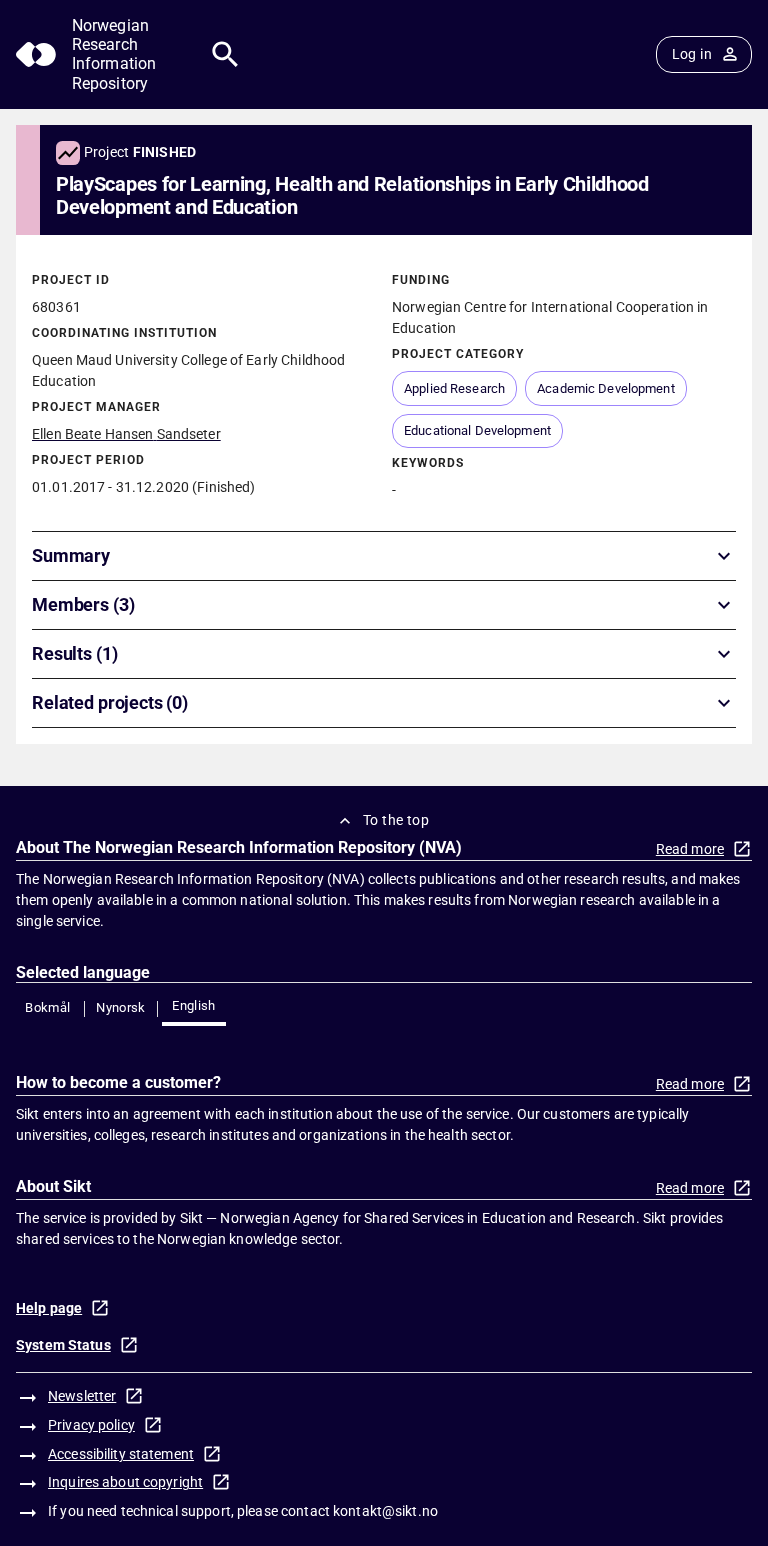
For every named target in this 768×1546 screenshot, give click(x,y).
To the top (396, 820)
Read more (690, 849)
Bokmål (47, 1007)
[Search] (225, 54)
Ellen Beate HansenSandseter (126, 434)
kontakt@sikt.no (385, 1511)
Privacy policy (91, 1425)
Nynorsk (121, 1007)
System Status (63, 1345)
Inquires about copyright (125, 1482)
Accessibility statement (121, 1454)
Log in (692, 54)
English (194, 1005)
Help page (49, 1308)
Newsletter (82, 1396)
